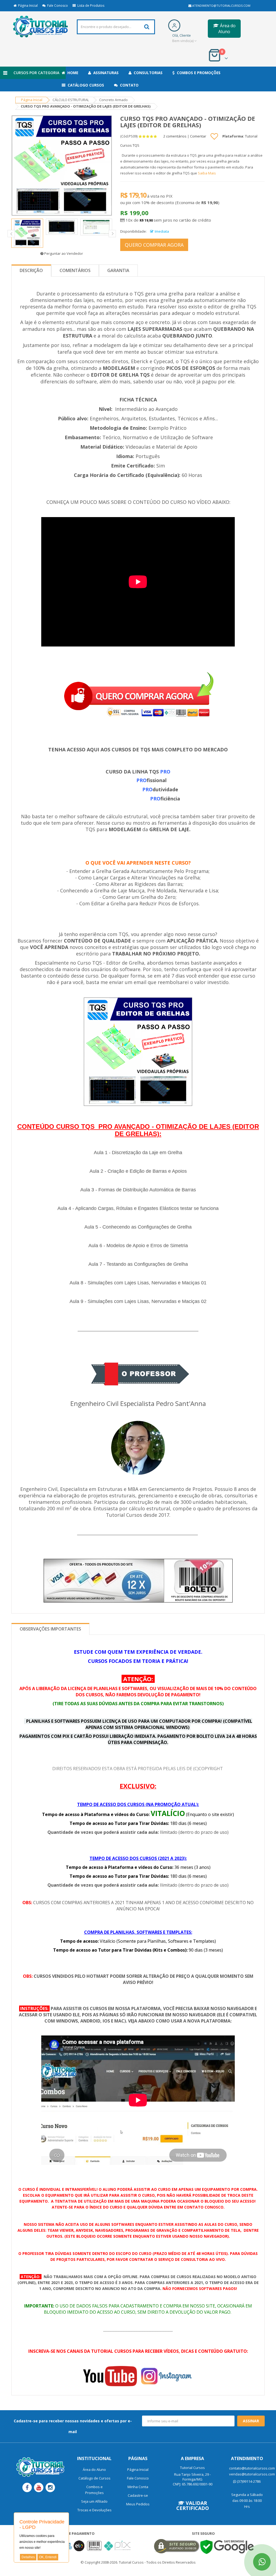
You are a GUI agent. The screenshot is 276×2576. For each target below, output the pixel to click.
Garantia (118, 270)
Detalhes (28, 2557)
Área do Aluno (227, 29)
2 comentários (175, 136)
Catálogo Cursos (85, 85)
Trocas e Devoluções (94, 2510)
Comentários (75, 270)
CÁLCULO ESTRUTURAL (71, 100)
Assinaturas (105, 73)
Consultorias (147, 73)
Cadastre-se (138, 2495)
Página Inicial (27, 6)
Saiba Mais (207, 173)
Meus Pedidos (138, 2504)
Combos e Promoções (198, 73)
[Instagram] (50, 2487)
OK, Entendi (48, 2557)
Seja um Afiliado (94, 2501)
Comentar (198, 136)
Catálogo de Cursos (94, 2478)
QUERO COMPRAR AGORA (154, 245)
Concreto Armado (113, 100)
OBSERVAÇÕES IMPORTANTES (50, 1629)
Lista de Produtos (90, 6)
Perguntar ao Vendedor (63, 253)
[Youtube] (39, 2487)
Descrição (31, 270)
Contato (128, 85)
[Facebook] (27, 2487)
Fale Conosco (57, 6)
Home (72, 73)
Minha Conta (138, 2487)
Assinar (251, 2421)
